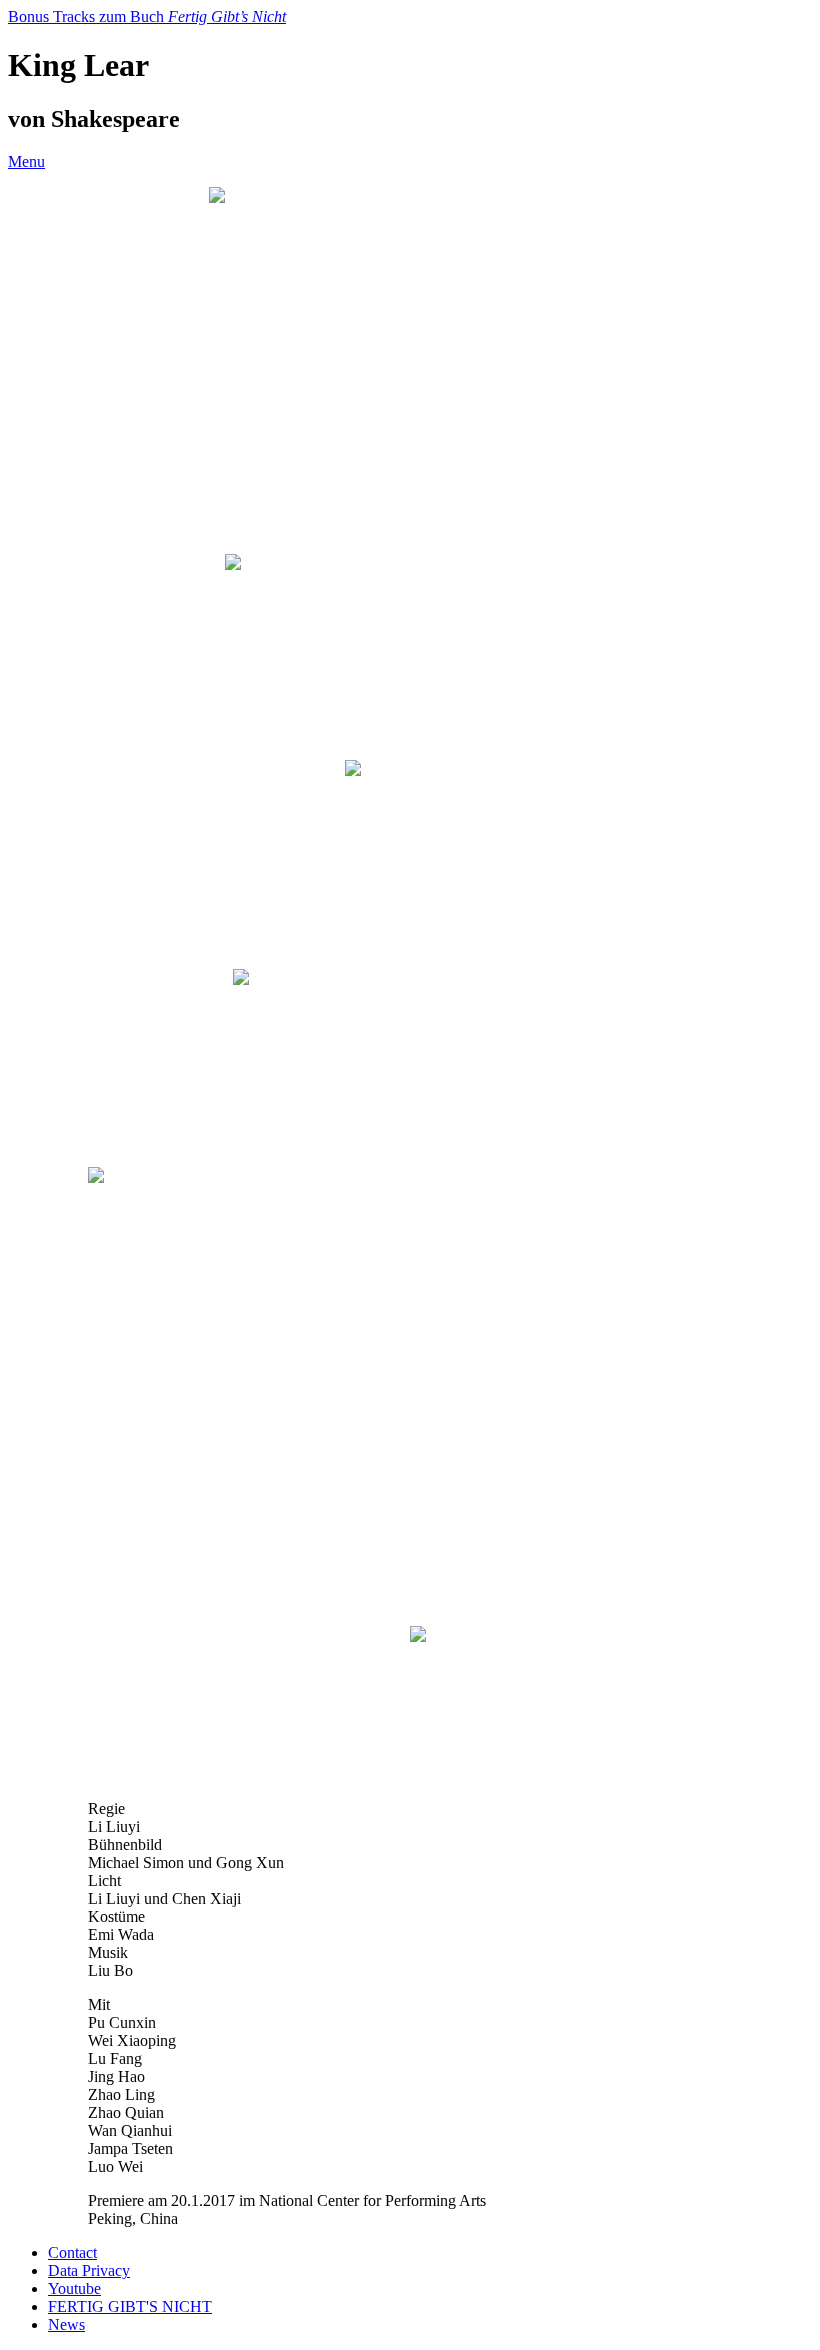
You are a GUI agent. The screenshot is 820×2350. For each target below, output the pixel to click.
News (66, 2324)
